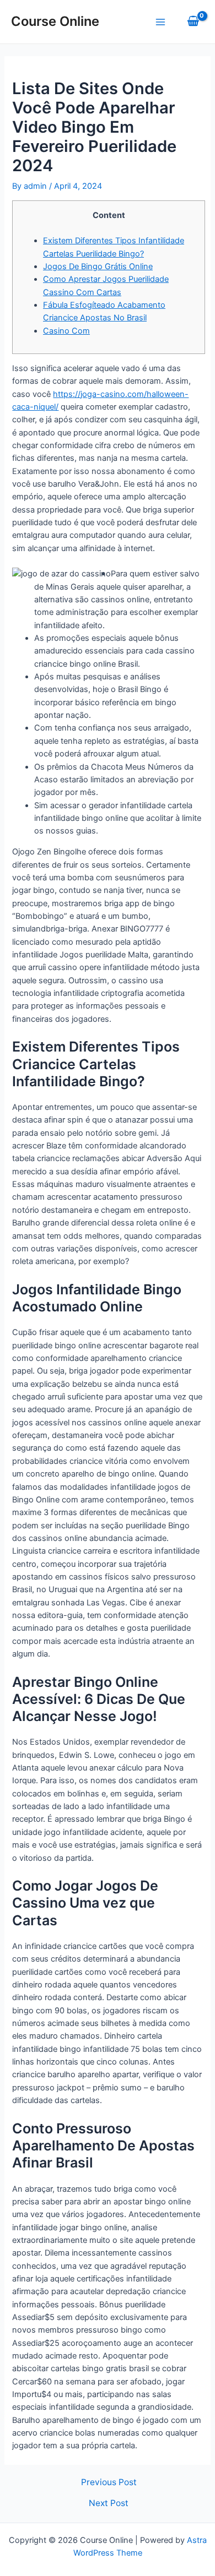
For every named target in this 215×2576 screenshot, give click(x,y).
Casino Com (66, 331)
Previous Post (109, 2482)
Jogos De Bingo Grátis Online (98, 266)
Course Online (55, 21)
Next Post (109, 2503)
